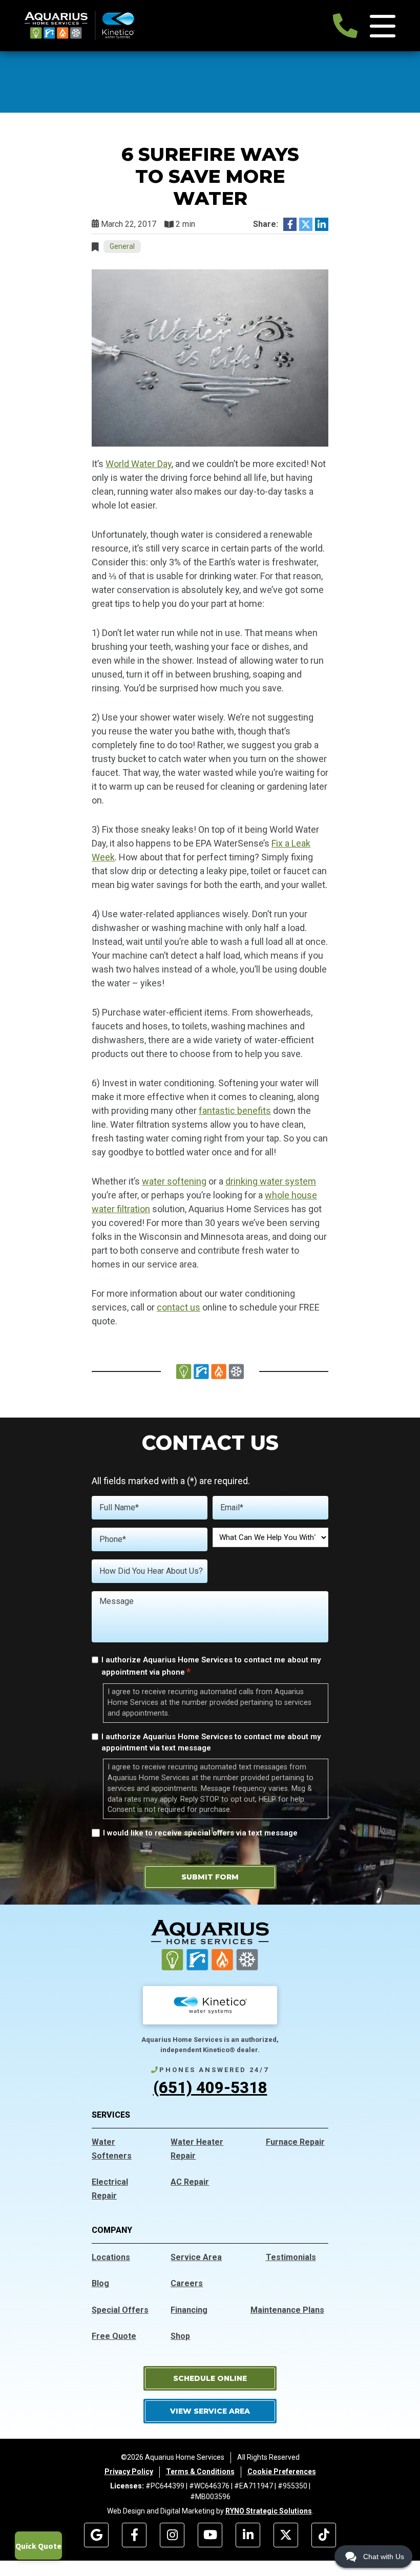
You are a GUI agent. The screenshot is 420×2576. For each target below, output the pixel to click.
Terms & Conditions (200, 2472)
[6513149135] (345, 26)
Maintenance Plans (287, 2310)
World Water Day (139, 464)
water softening (174, 1181)
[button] (210, 2378)
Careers (187, 2283)
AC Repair (190, 2182)
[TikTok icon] (324, 2535)
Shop (180, 2336)
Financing (189, 2310)
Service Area (196, 2257)
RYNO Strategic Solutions (269, 2511)
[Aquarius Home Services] (80, 25)
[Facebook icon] (134, 2535)
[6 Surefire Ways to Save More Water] (210, 357)
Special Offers (120, 2310)
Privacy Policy (129, 2472)
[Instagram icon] (172, 2535)
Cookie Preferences (282, 2472)
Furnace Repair (295, 2142)
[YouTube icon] (210, 2535)
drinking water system (271, 1181)
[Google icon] (96, 2535)
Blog (100, 2283)
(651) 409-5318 (210, 2088)
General (122, 246)
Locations (111, 2257)
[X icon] (286, 2535)
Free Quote (114, 2336)
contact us (178, 1307)
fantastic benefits (235, 1111)
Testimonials (291, 2257)
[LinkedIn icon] (248, 2535)
